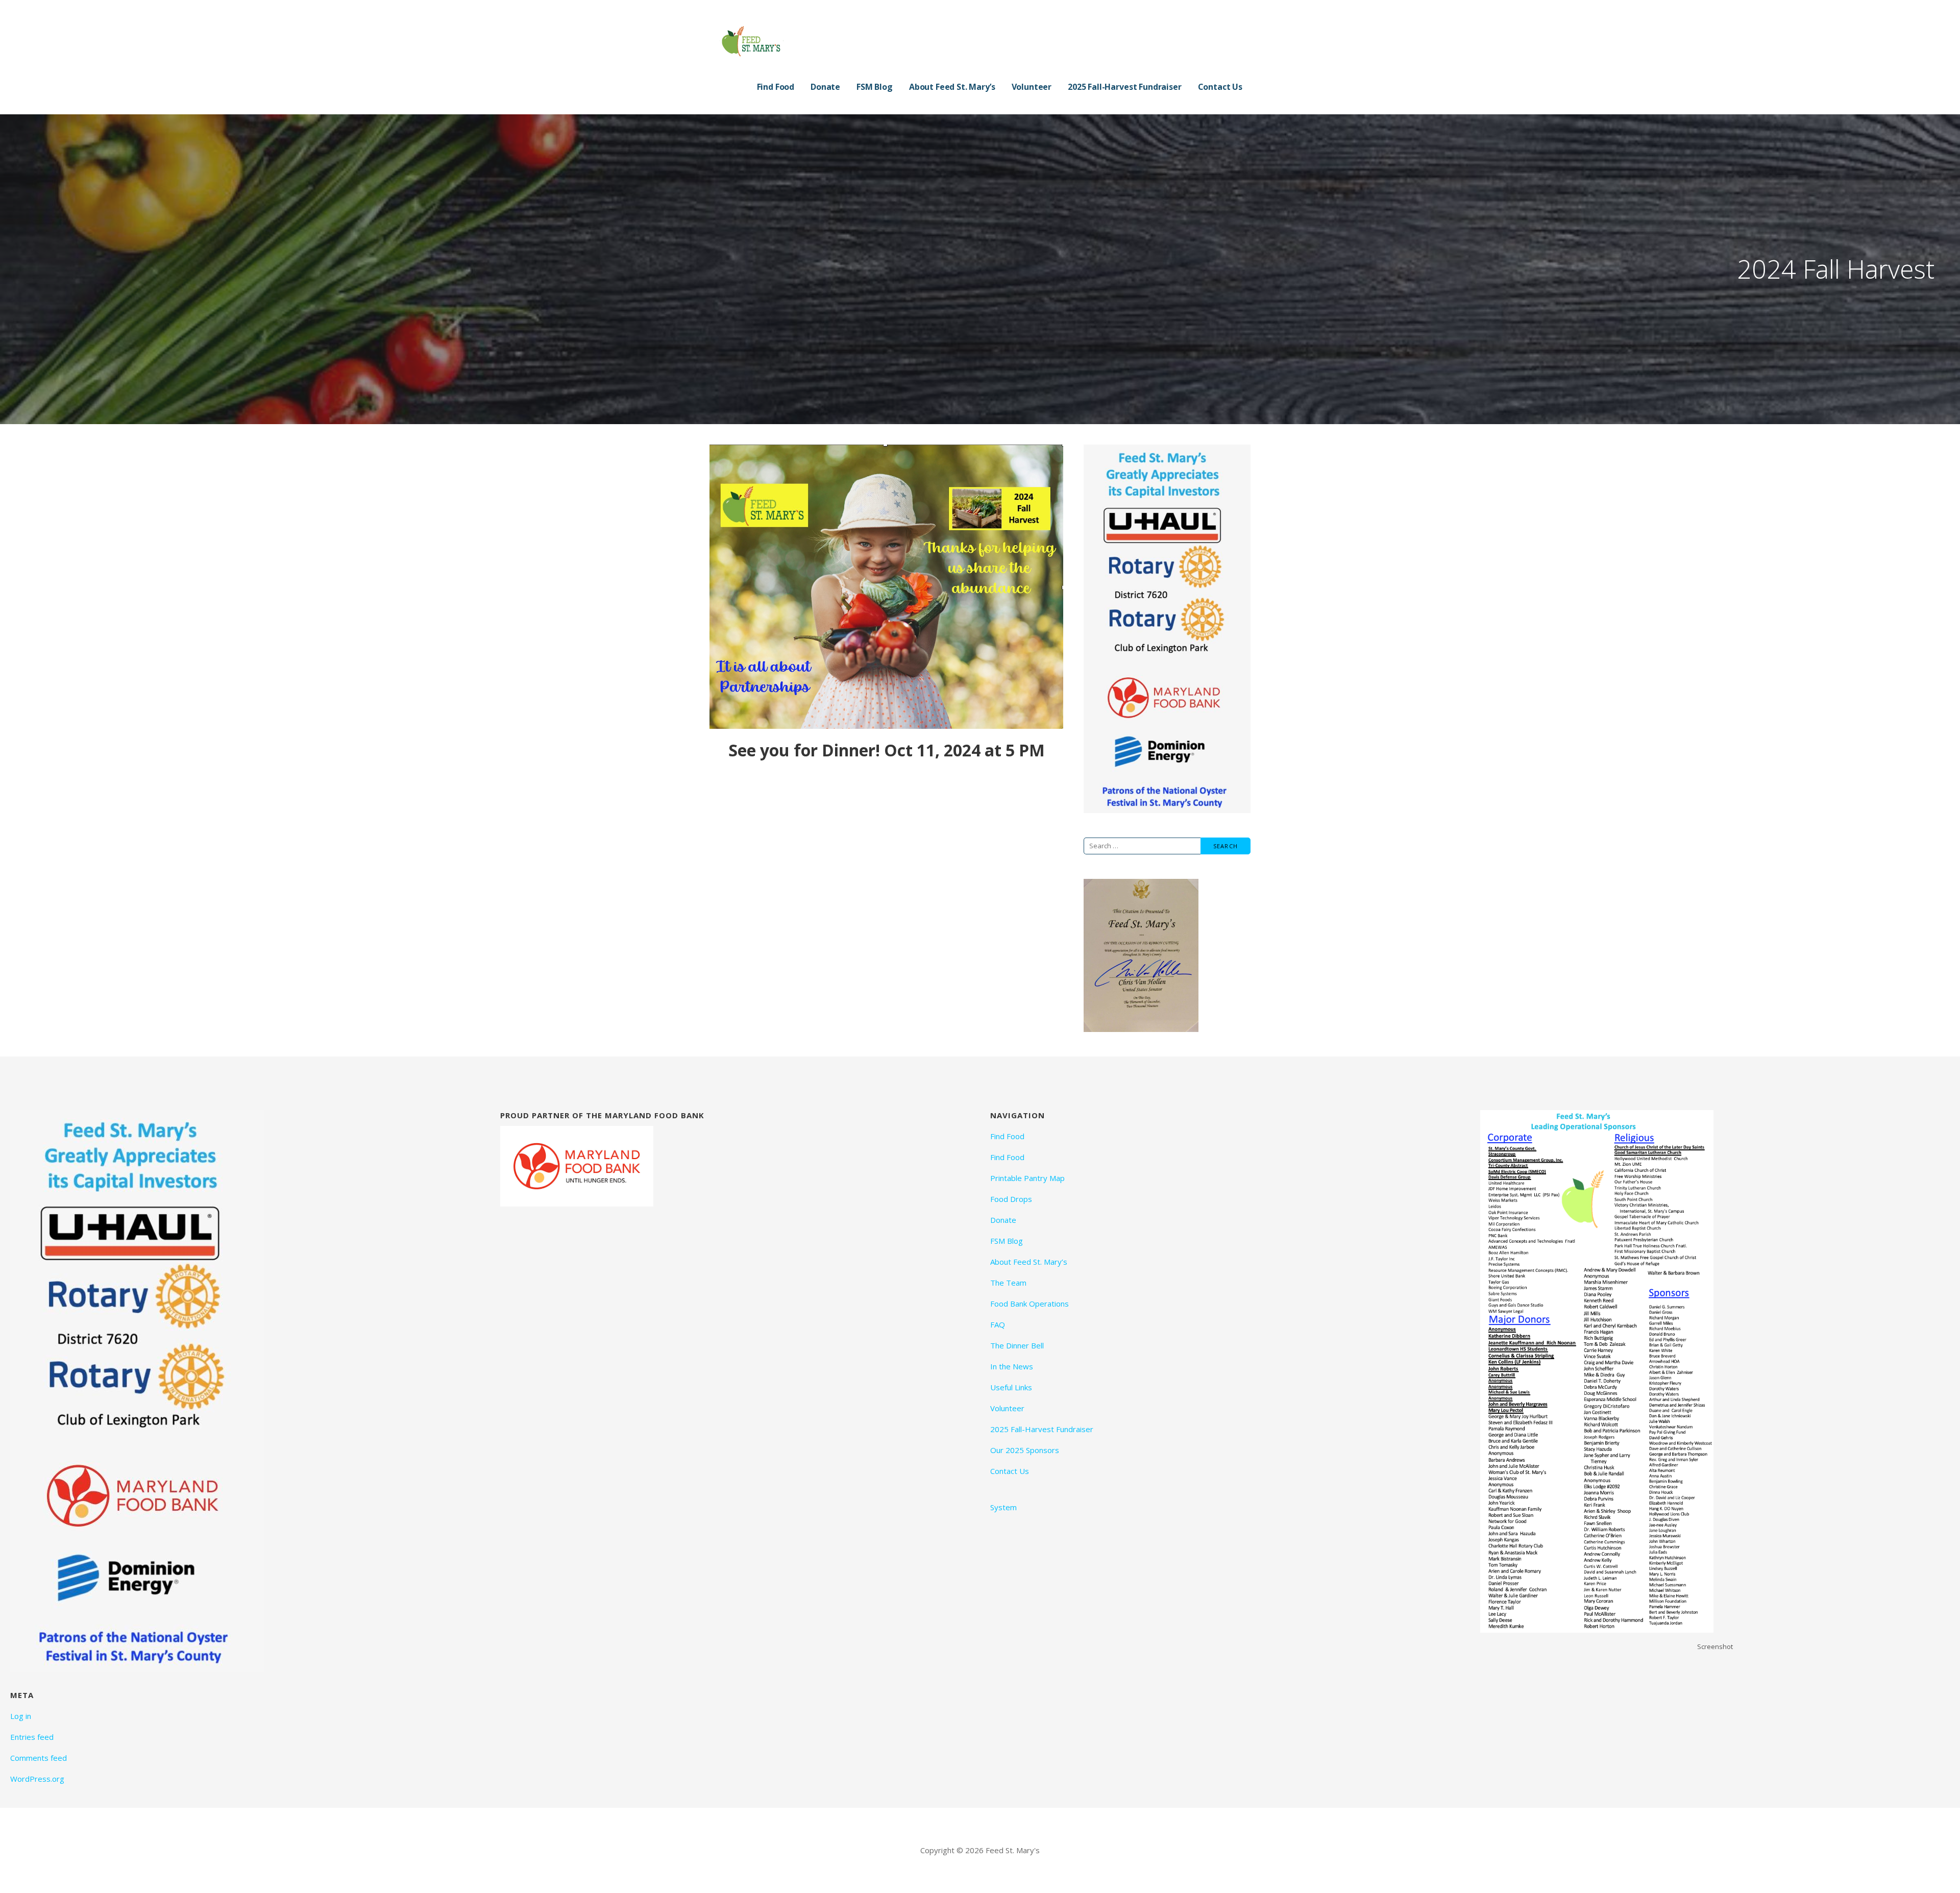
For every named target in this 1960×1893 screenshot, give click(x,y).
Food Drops (1011, 1199)
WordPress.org (37, 1779)
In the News (1012, 1366)
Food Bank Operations (1030, 1304)
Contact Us (1220, 87)
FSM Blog (875, 87)
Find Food (776, 87)
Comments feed (39, 1758)
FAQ (998, 1324)
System (1003, 1507)
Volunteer (1032, 87)
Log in (21, 1716)
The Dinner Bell (1017, 1345)
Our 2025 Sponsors (1025, 1450)
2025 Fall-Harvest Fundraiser (1125, 87)
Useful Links (1011, 1387)
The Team (1008, 1283)
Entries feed (32, 1737)
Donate (825, 87)
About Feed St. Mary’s (952, 87)
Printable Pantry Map (1027, 1178)
